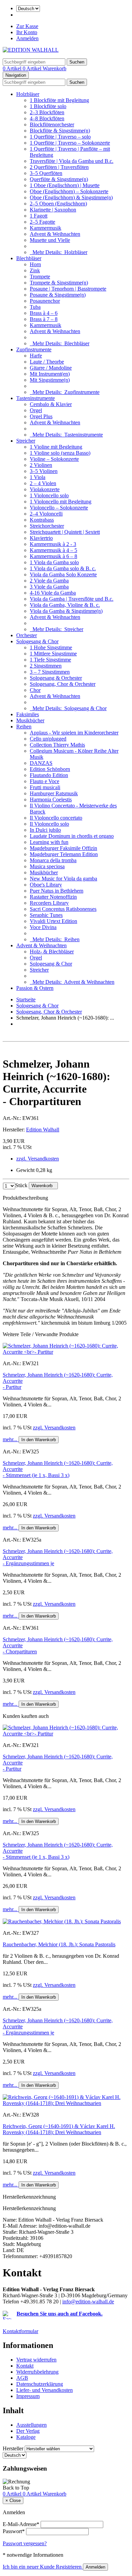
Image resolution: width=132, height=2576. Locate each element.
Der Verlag (28, 2431)
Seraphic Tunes (46, 915)
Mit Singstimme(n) (50, 380)
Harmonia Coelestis (51, 799)
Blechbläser (29, 258)
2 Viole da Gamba (49, 581)
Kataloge (26, 2437)
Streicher (26, 441)
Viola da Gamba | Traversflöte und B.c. (72, 599)
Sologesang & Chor (37, 641)
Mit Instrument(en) (50, 374)
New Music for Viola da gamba (63, 879)
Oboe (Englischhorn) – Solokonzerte (69, 191)
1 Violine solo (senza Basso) (60, 453)
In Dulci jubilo (45, 830)
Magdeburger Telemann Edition (64, 854)
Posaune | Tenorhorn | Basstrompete (68, 289)
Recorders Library (49, 903)
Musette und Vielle (50, 240)
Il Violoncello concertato (56, 818)
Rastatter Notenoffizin (53, 897)
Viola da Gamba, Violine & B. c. (65, 605)
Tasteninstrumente (36, 398)
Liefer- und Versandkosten (45, 2390)
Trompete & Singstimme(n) (59, 283)
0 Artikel (13, 68)
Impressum (28, 2396)
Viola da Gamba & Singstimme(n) (66, 611)
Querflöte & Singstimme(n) (59, 179)
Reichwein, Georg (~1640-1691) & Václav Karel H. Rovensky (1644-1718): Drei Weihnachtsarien (59, 2129)
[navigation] (16, 2488)
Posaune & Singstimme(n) (58, 295)
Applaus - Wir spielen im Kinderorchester (74, 733)
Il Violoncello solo (49, 824)
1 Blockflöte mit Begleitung (59, 100)
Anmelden (27, 38)
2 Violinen (41, 465)
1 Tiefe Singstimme (50, 660)
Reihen (24, 727)
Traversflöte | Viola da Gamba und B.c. (72, 161)
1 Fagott (39, 216)
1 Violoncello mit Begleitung (61, 502)
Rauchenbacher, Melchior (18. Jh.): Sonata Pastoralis (59, 1944)
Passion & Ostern (35, 988)
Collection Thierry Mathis (57, 745)
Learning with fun (49, 842)
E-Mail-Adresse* (21, 2524)
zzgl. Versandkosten (38, 1159)
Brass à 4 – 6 (44, 313)
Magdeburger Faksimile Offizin (63, 848)
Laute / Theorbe (47, 362)
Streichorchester (47, 526)
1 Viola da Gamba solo (54, 562)
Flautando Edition (49, 775)
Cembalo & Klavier (51, 404)
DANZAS (41, 763)
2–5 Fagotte (42, 222)
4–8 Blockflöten (47, 118)
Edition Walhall (43, 1130)
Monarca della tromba (53, 860)
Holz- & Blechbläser (52, 952)
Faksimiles (28, 714)
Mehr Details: (59, 252)
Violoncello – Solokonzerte (59, 508)
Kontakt (25, 2366)
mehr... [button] (11, 1439)
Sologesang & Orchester (56, 678)
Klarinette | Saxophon (53, 210)
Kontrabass (42, 520)
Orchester (27, 635)
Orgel (36, 410)
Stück (21, 1185)
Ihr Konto (27, 32)
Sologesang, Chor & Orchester (63, 684)
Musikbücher (30, 720)
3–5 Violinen (44, 471)
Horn (35, 264)
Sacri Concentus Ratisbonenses (63, 909)
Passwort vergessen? (25, 2543)
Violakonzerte (45, 489)
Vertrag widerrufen (36, 2360)
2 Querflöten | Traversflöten (59, 167)
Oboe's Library (46, 885)
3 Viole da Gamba (49, 587)
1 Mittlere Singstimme (53, 654)
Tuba (35, 307)
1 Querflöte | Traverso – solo (60, 137)
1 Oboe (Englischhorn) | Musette (65, 185)
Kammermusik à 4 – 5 (53, 550)
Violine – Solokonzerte (54, 459)
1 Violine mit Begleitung (56, 447)
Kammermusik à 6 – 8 (53, 556)
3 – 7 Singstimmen (50, 672)
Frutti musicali (45, 787)
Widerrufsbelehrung (37, 2372)
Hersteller (13, 2448)
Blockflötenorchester (52, 124)
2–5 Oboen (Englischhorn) (58, 204)
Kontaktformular (20, 2331)
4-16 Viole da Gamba (53, 593)
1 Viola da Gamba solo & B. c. (63, 568)
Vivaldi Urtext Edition (53, 921)
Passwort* (14, 2531)
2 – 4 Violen (43, 483)
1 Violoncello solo (49, 495)
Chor (35, 690)
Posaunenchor (45, 301)
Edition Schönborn (50, 769)
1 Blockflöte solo (48, 106)
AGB (22, 2378)
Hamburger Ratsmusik (54, 793)
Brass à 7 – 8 (44, 319)
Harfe (36, 356)
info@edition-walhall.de (88, 2302)
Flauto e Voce (45, 781)
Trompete (40, 277)
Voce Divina (43, 927)
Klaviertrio (41, 538)
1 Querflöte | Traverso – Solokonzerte (70, 143)
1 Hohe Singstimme (51, 647)
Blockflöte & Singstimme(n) (60, 131)
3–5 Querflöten (46, 173)
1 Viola (38, 477)
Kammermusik (46, 228)
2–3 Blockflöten (47, 112)
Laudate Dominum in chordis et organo (72, 836)
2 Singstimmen (46, 666)
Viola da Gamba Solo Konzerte (63, 574)
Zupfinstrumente (34, 349)
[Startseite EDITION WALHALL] (31, 50)
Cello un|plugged (48, 739)
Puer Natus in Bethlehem (57, 891)
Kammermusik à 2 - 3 (53, 544)
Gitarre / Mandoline (51, 368)
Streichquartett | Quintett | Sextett (65, 532)
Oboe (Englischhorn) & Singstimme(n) (71, 197)
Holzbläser (28, 94)
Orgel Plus (41, 416)
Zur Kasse (27, 26)
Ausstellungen (31, 2425)
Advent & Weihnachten (55, 234)
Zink (35, 270)
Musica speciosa (47, 866)
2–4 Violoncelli (46, 514)
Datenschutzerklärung (40, 2384)
